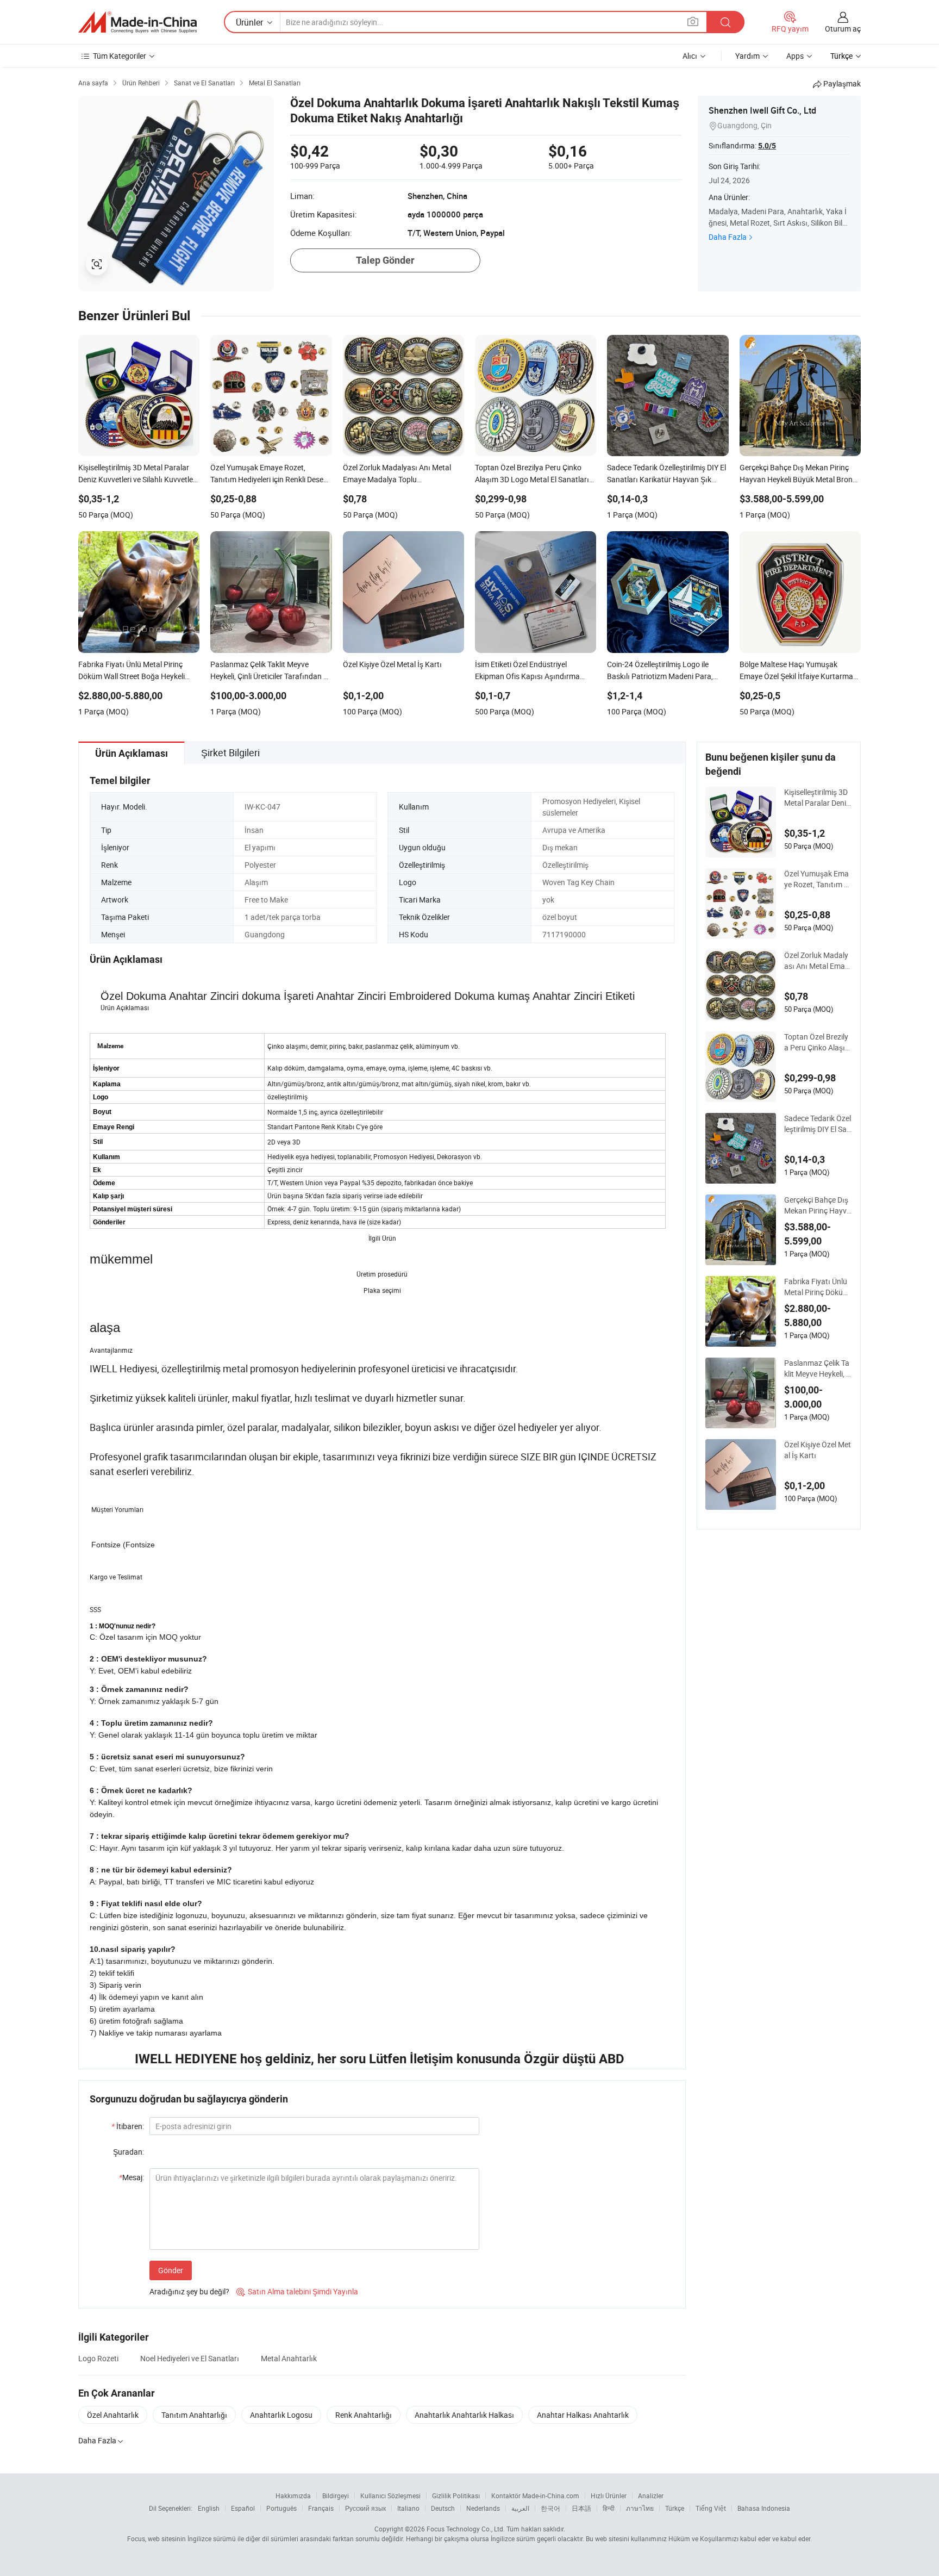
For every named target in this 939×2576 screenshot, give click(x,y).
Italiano (408, 2508)
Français (321, 2508)
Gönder (171, 2270)
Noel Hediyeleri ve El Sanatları (190, 2358)
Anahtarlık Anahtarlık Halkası (464, 2415)
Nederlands (483, 2508)
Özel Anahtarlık (113, 2415)
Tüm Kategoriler (120, 56)
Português (281, 2508)
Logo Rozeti (98, 2358)
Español (243, 2508)
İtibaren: (128, 2126)
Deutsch (443, 2508)
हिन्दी (609, 2508)
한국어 (550, 2508)
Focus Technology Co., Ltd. (466, 2529)
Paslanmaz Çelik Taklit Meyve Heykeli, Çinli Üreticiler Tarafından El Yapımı (818, 1368)
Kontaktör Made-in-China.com (535, 2496)
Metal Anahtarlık (289, 2358)
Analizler (651, 2496)
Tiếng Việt (711, 2508)
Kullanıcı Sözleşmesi (390, 2496)
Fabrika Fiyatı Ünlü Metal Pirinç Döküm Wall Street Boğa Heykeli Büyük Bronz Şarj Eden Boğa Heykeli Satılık (817, 1287)
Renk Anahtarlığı (364, 2415)
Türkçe (675, 2508)
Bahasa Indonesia (764, 2508)
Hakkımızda (293, 2496)
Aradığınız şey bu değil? (189, 2291)
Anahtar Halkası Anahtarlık (583, 2415)
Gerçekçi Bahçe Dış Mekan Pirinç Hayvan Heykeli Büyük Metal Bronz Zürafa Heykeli (818, 1205)
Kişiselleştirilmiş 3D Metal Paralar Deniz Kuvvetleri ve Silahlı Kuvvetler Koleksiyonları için (817, 798)
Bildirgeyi (336, 2496)
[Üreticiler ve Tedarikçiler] (137, 22)
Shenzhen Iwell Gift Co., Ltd (762, 110)
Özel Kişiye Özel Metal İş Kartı (818, 1450)
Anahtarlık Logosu (281, 2415)
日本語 (581, 2508)
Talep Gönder (385, 260)
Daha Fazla (728, 237)
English (209, 2508)
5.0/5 (767, 146)
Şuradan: (129, 2152)
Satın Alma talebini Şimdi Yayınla (297, 2291)
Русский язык (365, 2508)
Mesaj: (132, 2177)
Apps (795, 56)
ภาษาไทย (640, 2508)
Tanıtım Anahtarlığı (194, 2415)
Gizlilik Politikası (456, 2496)
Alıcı (690, 56)
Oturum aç (843, 29)
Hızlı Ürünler (609, 2496)
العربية (520, 2508)
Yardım (747, 56)
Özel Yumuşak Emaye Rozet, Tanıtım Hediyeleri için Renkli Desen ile (817, 879)
